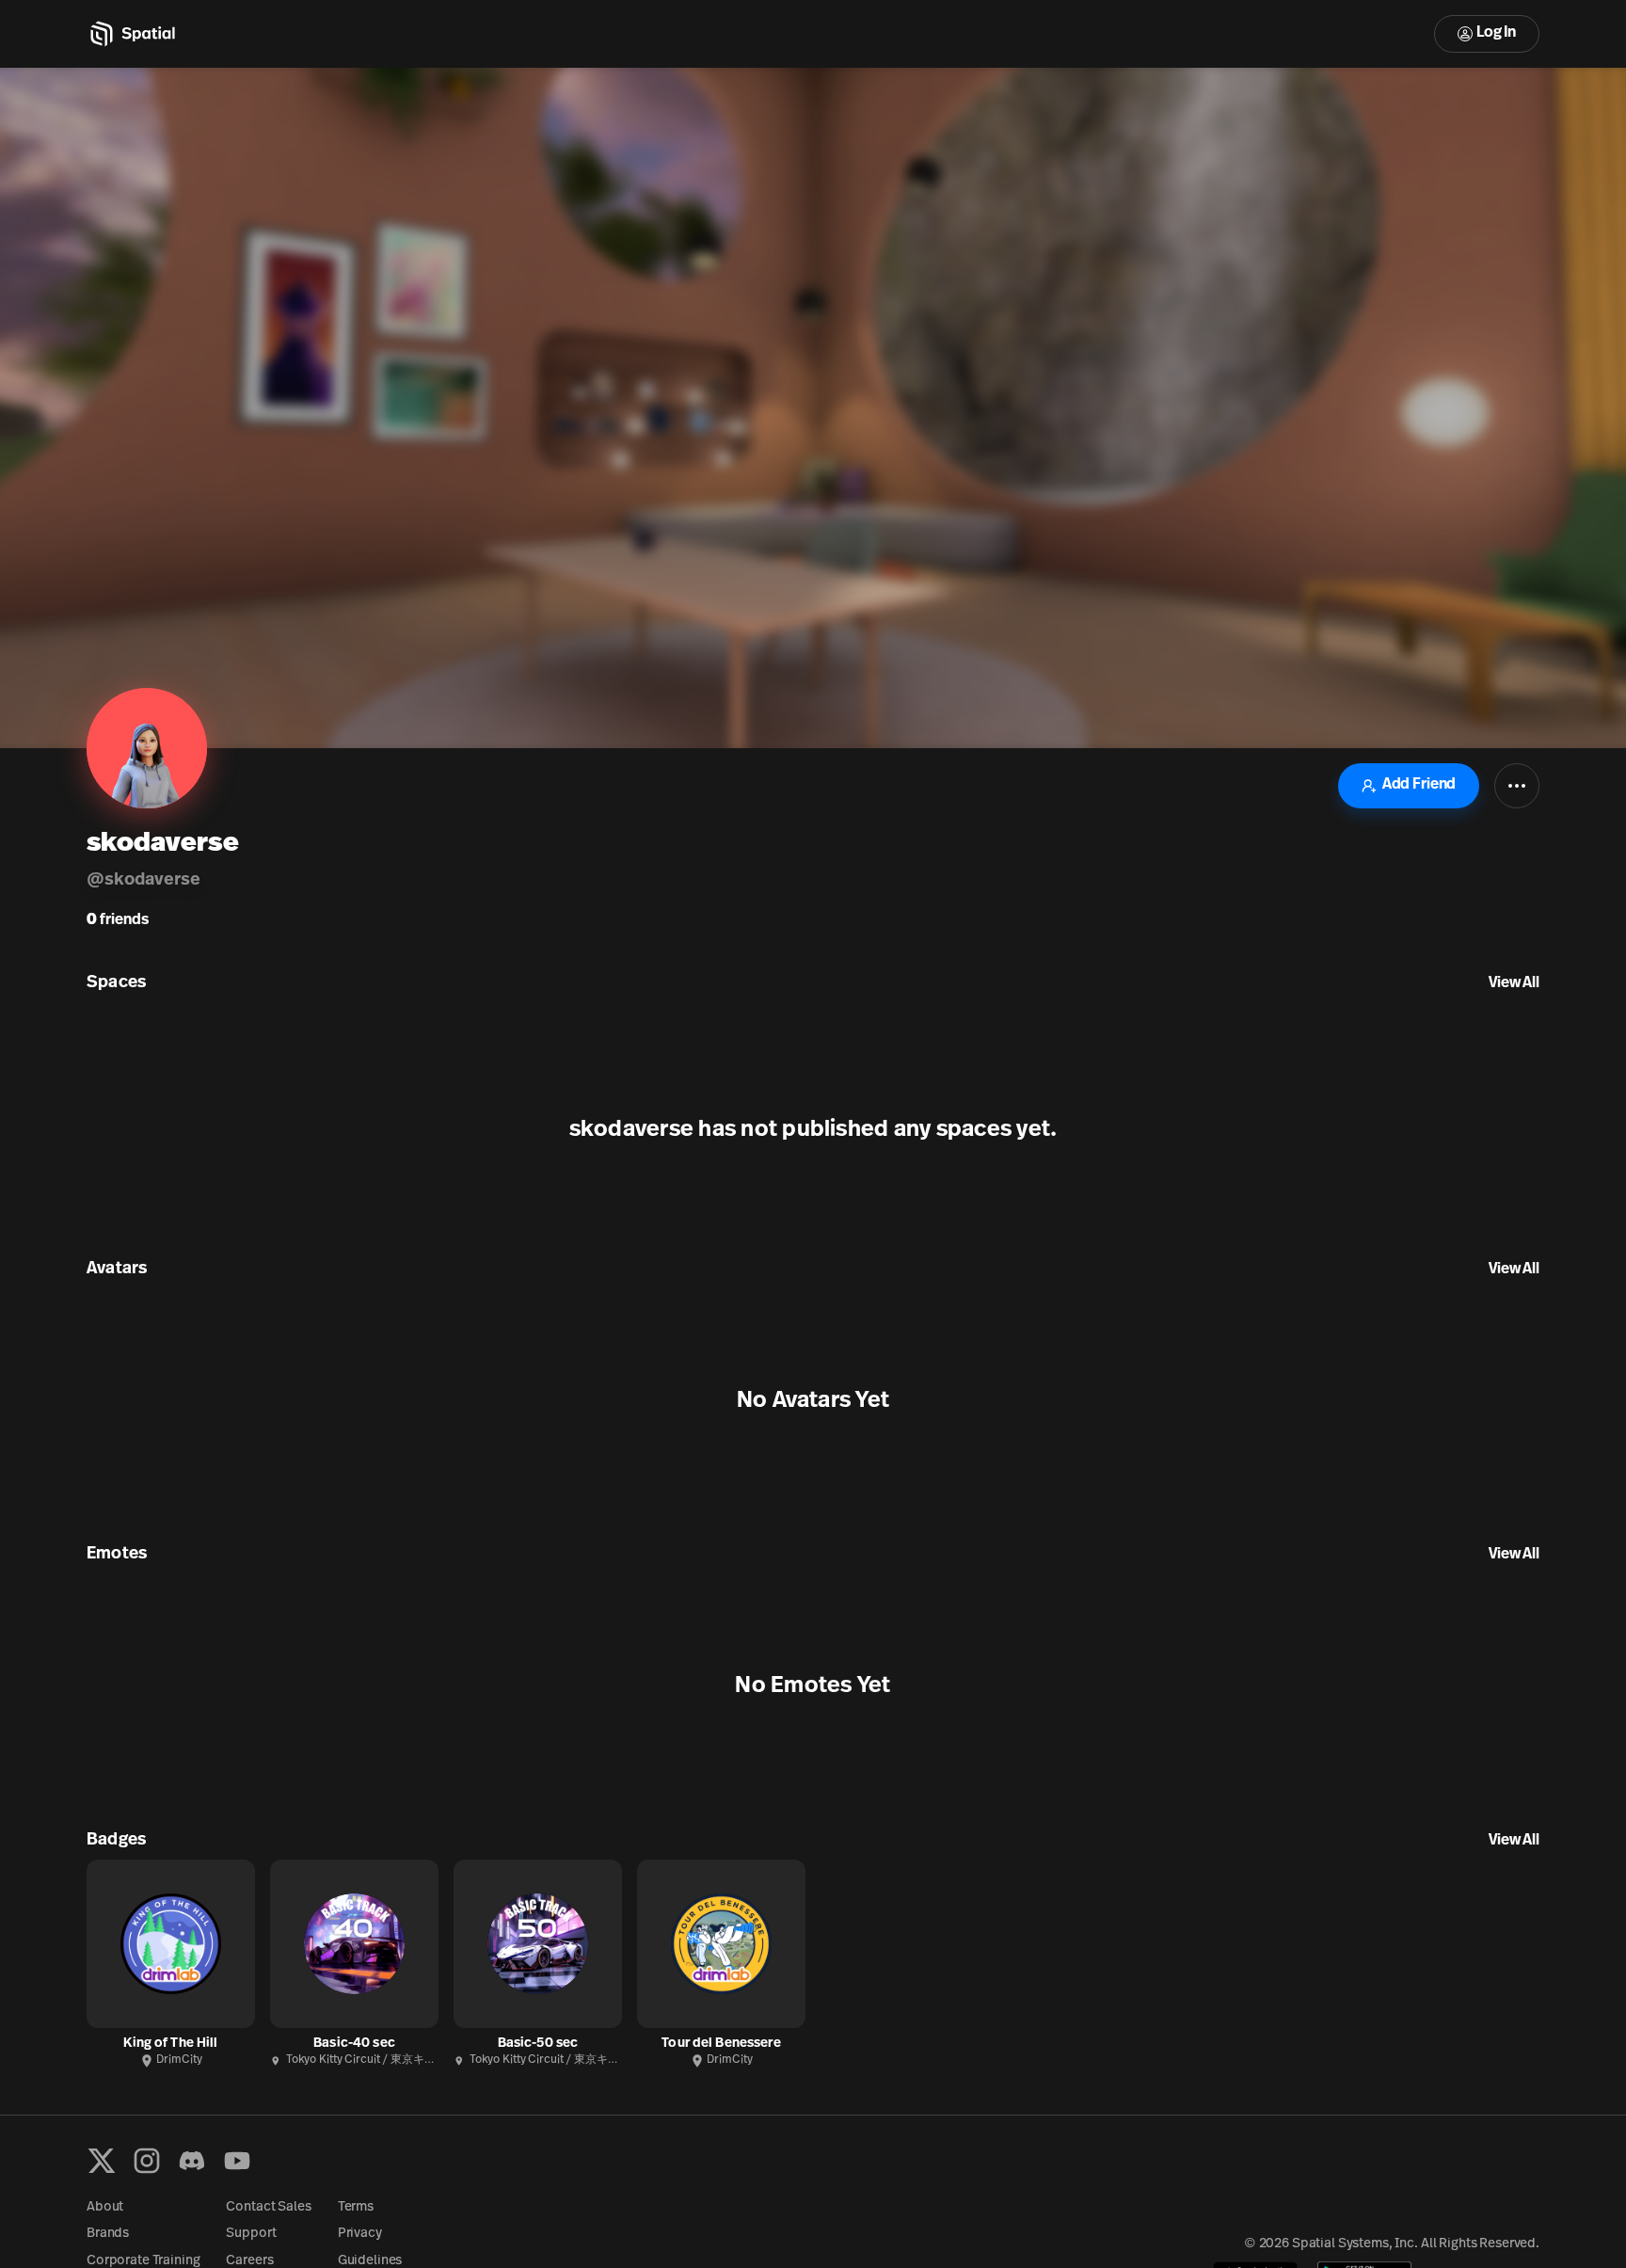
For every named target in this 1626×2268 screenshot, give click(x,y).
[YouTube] (237, 2161)
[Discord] (192, 2161)
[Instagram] (147, 2161)
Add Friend (1419, 785)
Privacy (360, 2234)
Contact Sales (268, 2207)
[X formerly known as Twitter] (102, 2161)
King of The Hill (170, 2044)
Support (251, 2234)
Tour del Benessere (721, 2044)
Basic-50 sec (538, 2044)
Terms (356, 2207)
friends (118, 920)
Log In (1496, 33)
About (105, 2207)
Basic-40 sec (354, 2044)
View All (1514, 983)
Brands (108, 2234)
